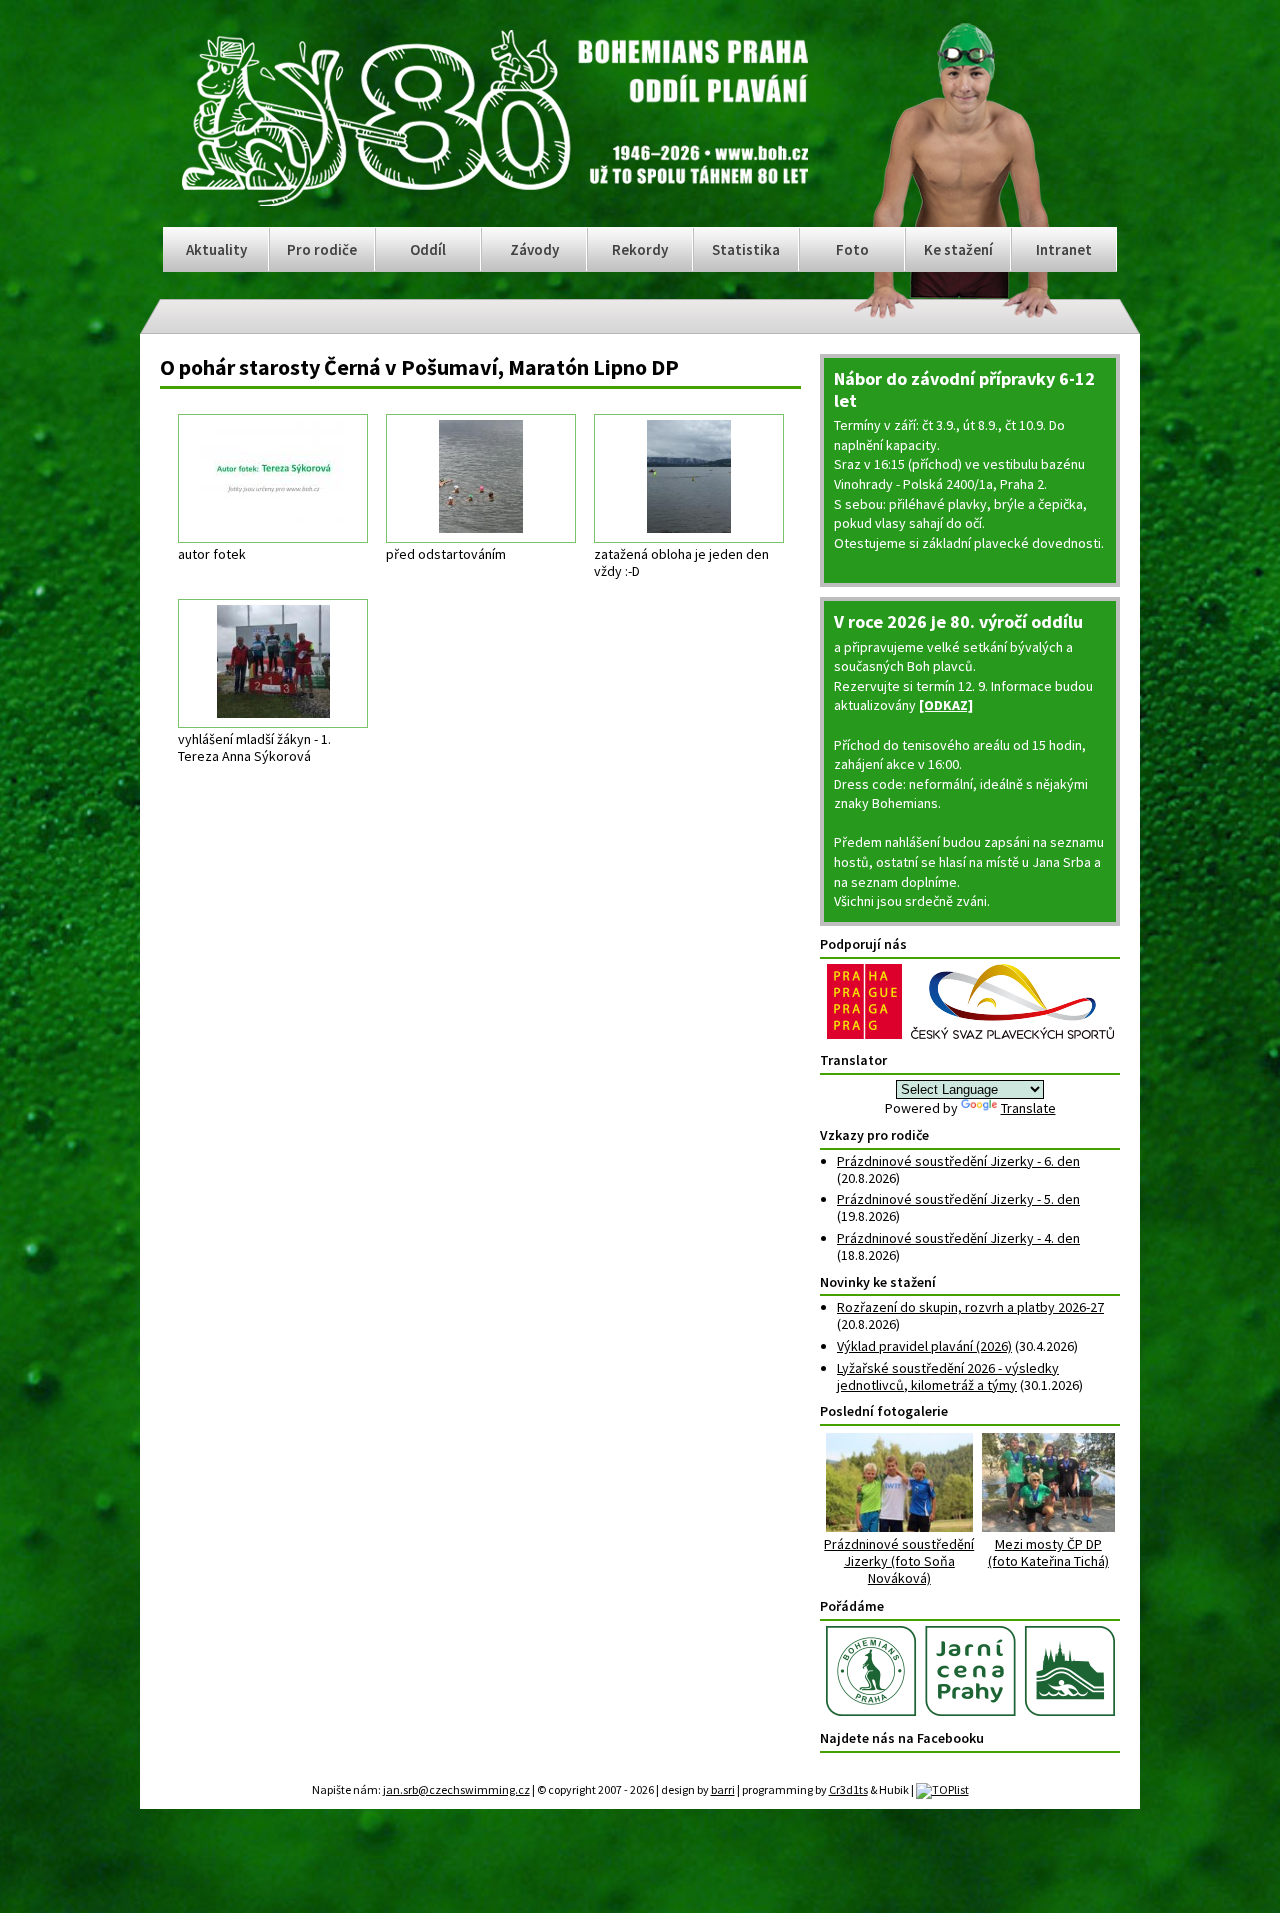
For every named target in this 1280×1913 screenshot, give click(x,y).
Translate (1028, 1108)
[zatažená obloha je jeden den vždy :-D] (689, 478)
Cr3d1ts (848, 1789)
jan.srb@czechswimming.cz (456, 1789)
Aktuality (216, 249)
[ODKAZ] (946, 705)
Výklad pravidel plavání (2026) (924, 1346)
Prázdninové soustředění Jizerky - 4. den (958, 1238)
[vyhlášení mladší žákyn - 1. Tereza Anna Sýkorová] (273, 663)
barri (723, 1789)
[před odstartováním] (481, 478)
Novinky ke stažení (878, 1282)
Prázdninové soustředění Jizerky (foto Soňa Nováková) (899, 1560)
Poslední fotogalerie (884, 1411)
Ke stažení (958, 249)
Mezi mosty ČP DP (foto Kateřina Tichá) (1048, 1552)
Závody (534, 249)
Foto (852, 249)
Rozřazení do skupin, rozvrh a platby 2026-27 (970, 1307)
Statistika (746, 249)
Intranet (1064, 249)
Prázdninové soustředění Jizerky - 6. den (958, 1161)
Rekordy (640, 249)
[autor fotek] (273, 478)
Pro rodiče (322, 249)
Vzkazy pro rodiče (874, 1135)
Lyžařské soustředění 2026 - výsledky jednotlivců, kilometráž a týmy (948, 1376)
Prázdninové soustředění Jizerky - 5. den (958, 1199)
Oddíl (428, 249)
